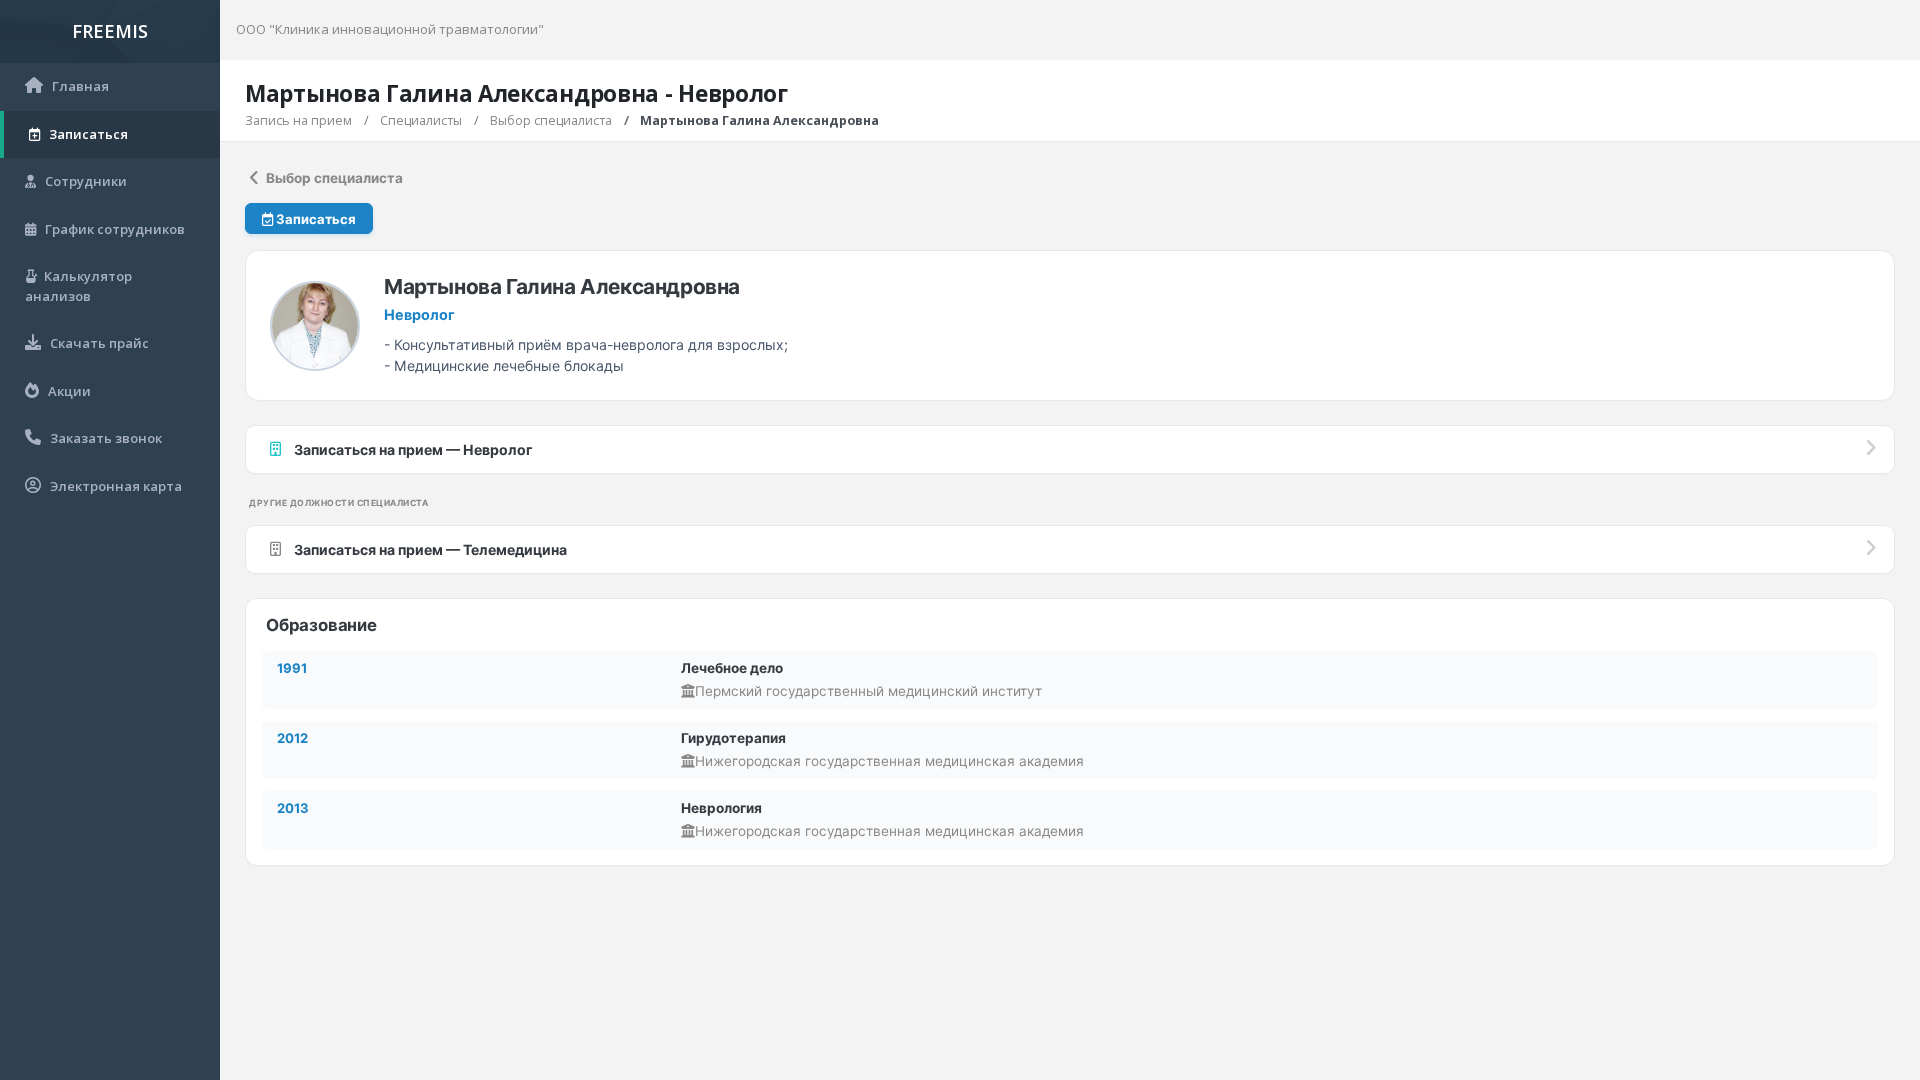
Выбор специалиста (551, 120)
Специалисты (421, 120)
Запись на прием (298, 120)
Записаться (314, 219)
